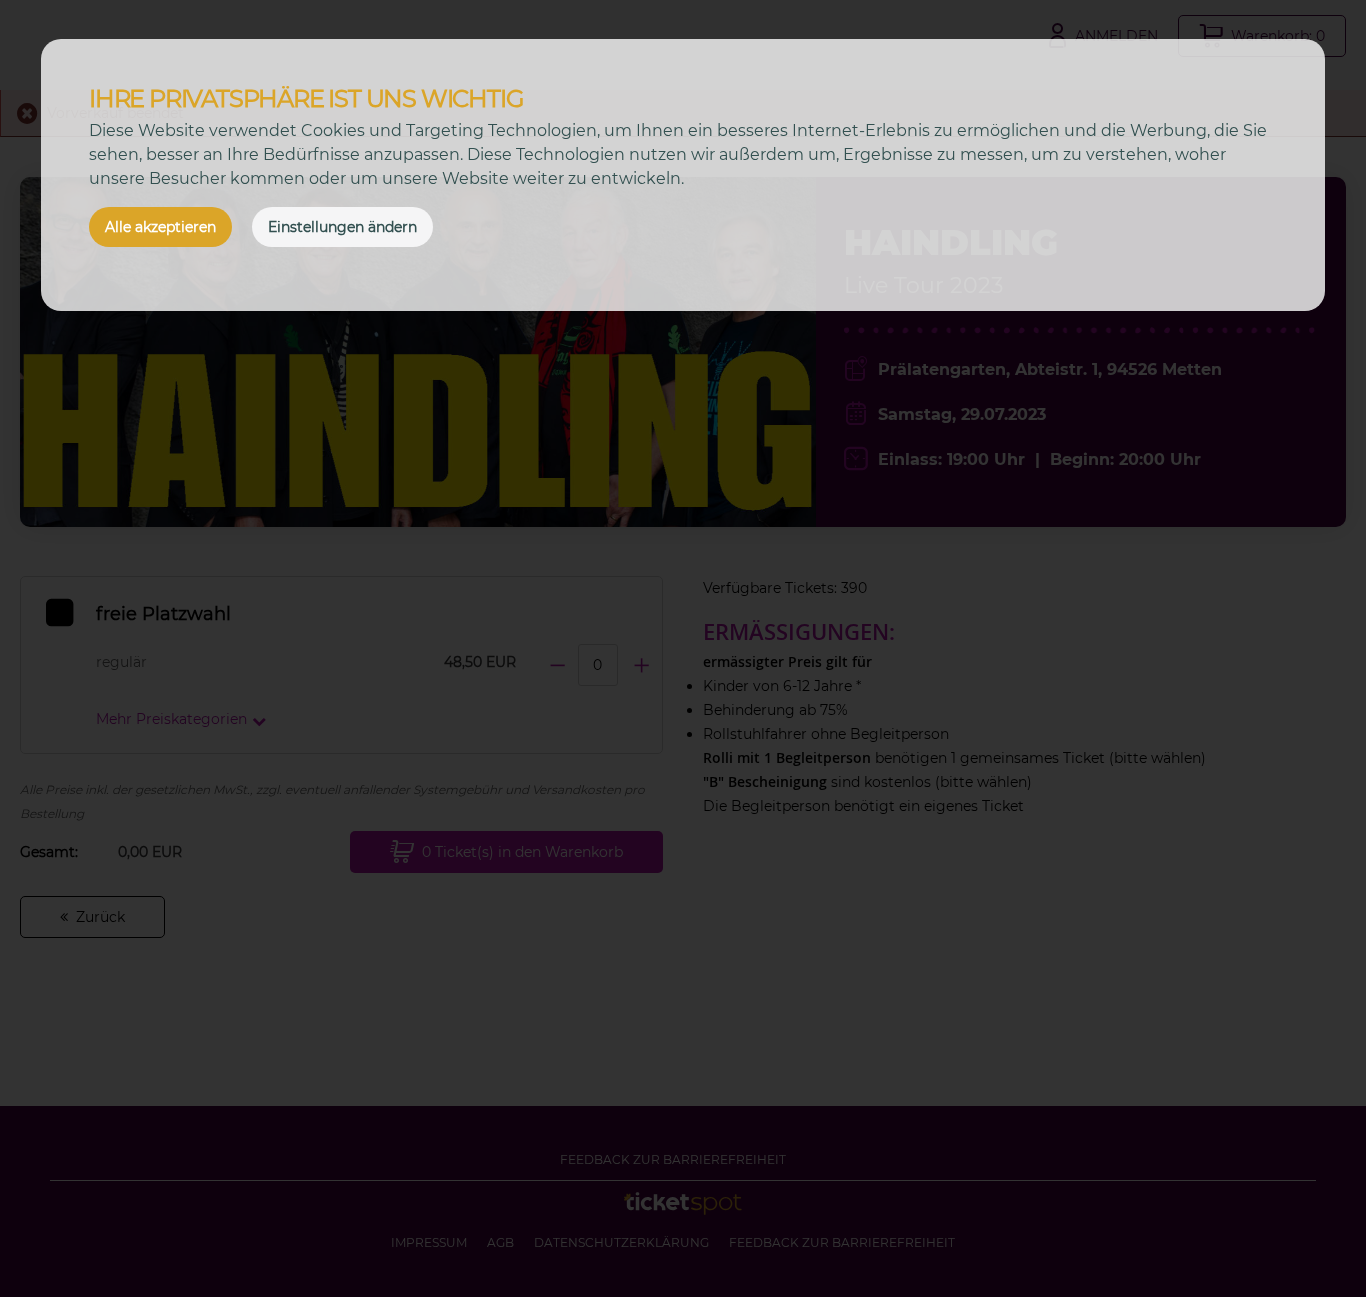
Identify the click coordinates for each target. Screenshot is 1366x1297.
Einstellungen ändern (342, 227)
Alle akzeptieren (160, 227)
